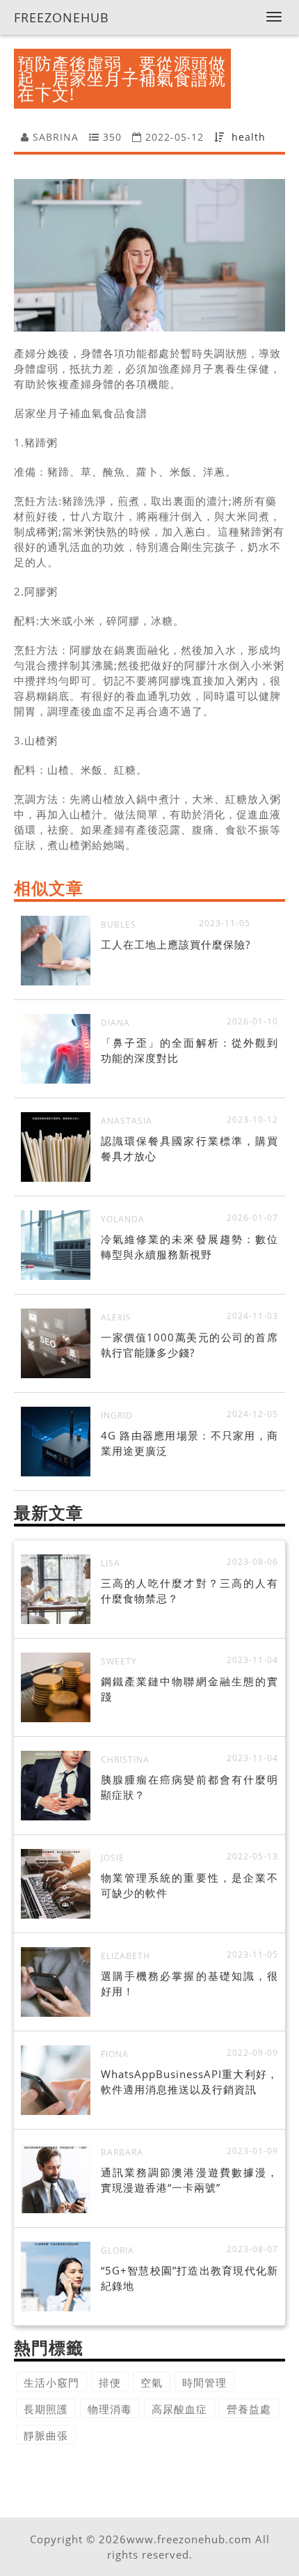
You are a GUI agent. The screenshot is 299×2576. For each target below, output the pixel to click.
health (249, 137)
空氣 (152, 2382)
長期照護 (46, 2409)
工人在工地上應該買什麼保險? (176, 944)
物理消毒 (110, 2409)
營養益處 (249, 2409)
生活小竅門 (51, 2382)
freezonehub (62, 17)
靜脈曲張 (46, 2435)
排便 (110, 2382)
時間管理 (204, 2382)
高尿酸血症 (179, 2409)
